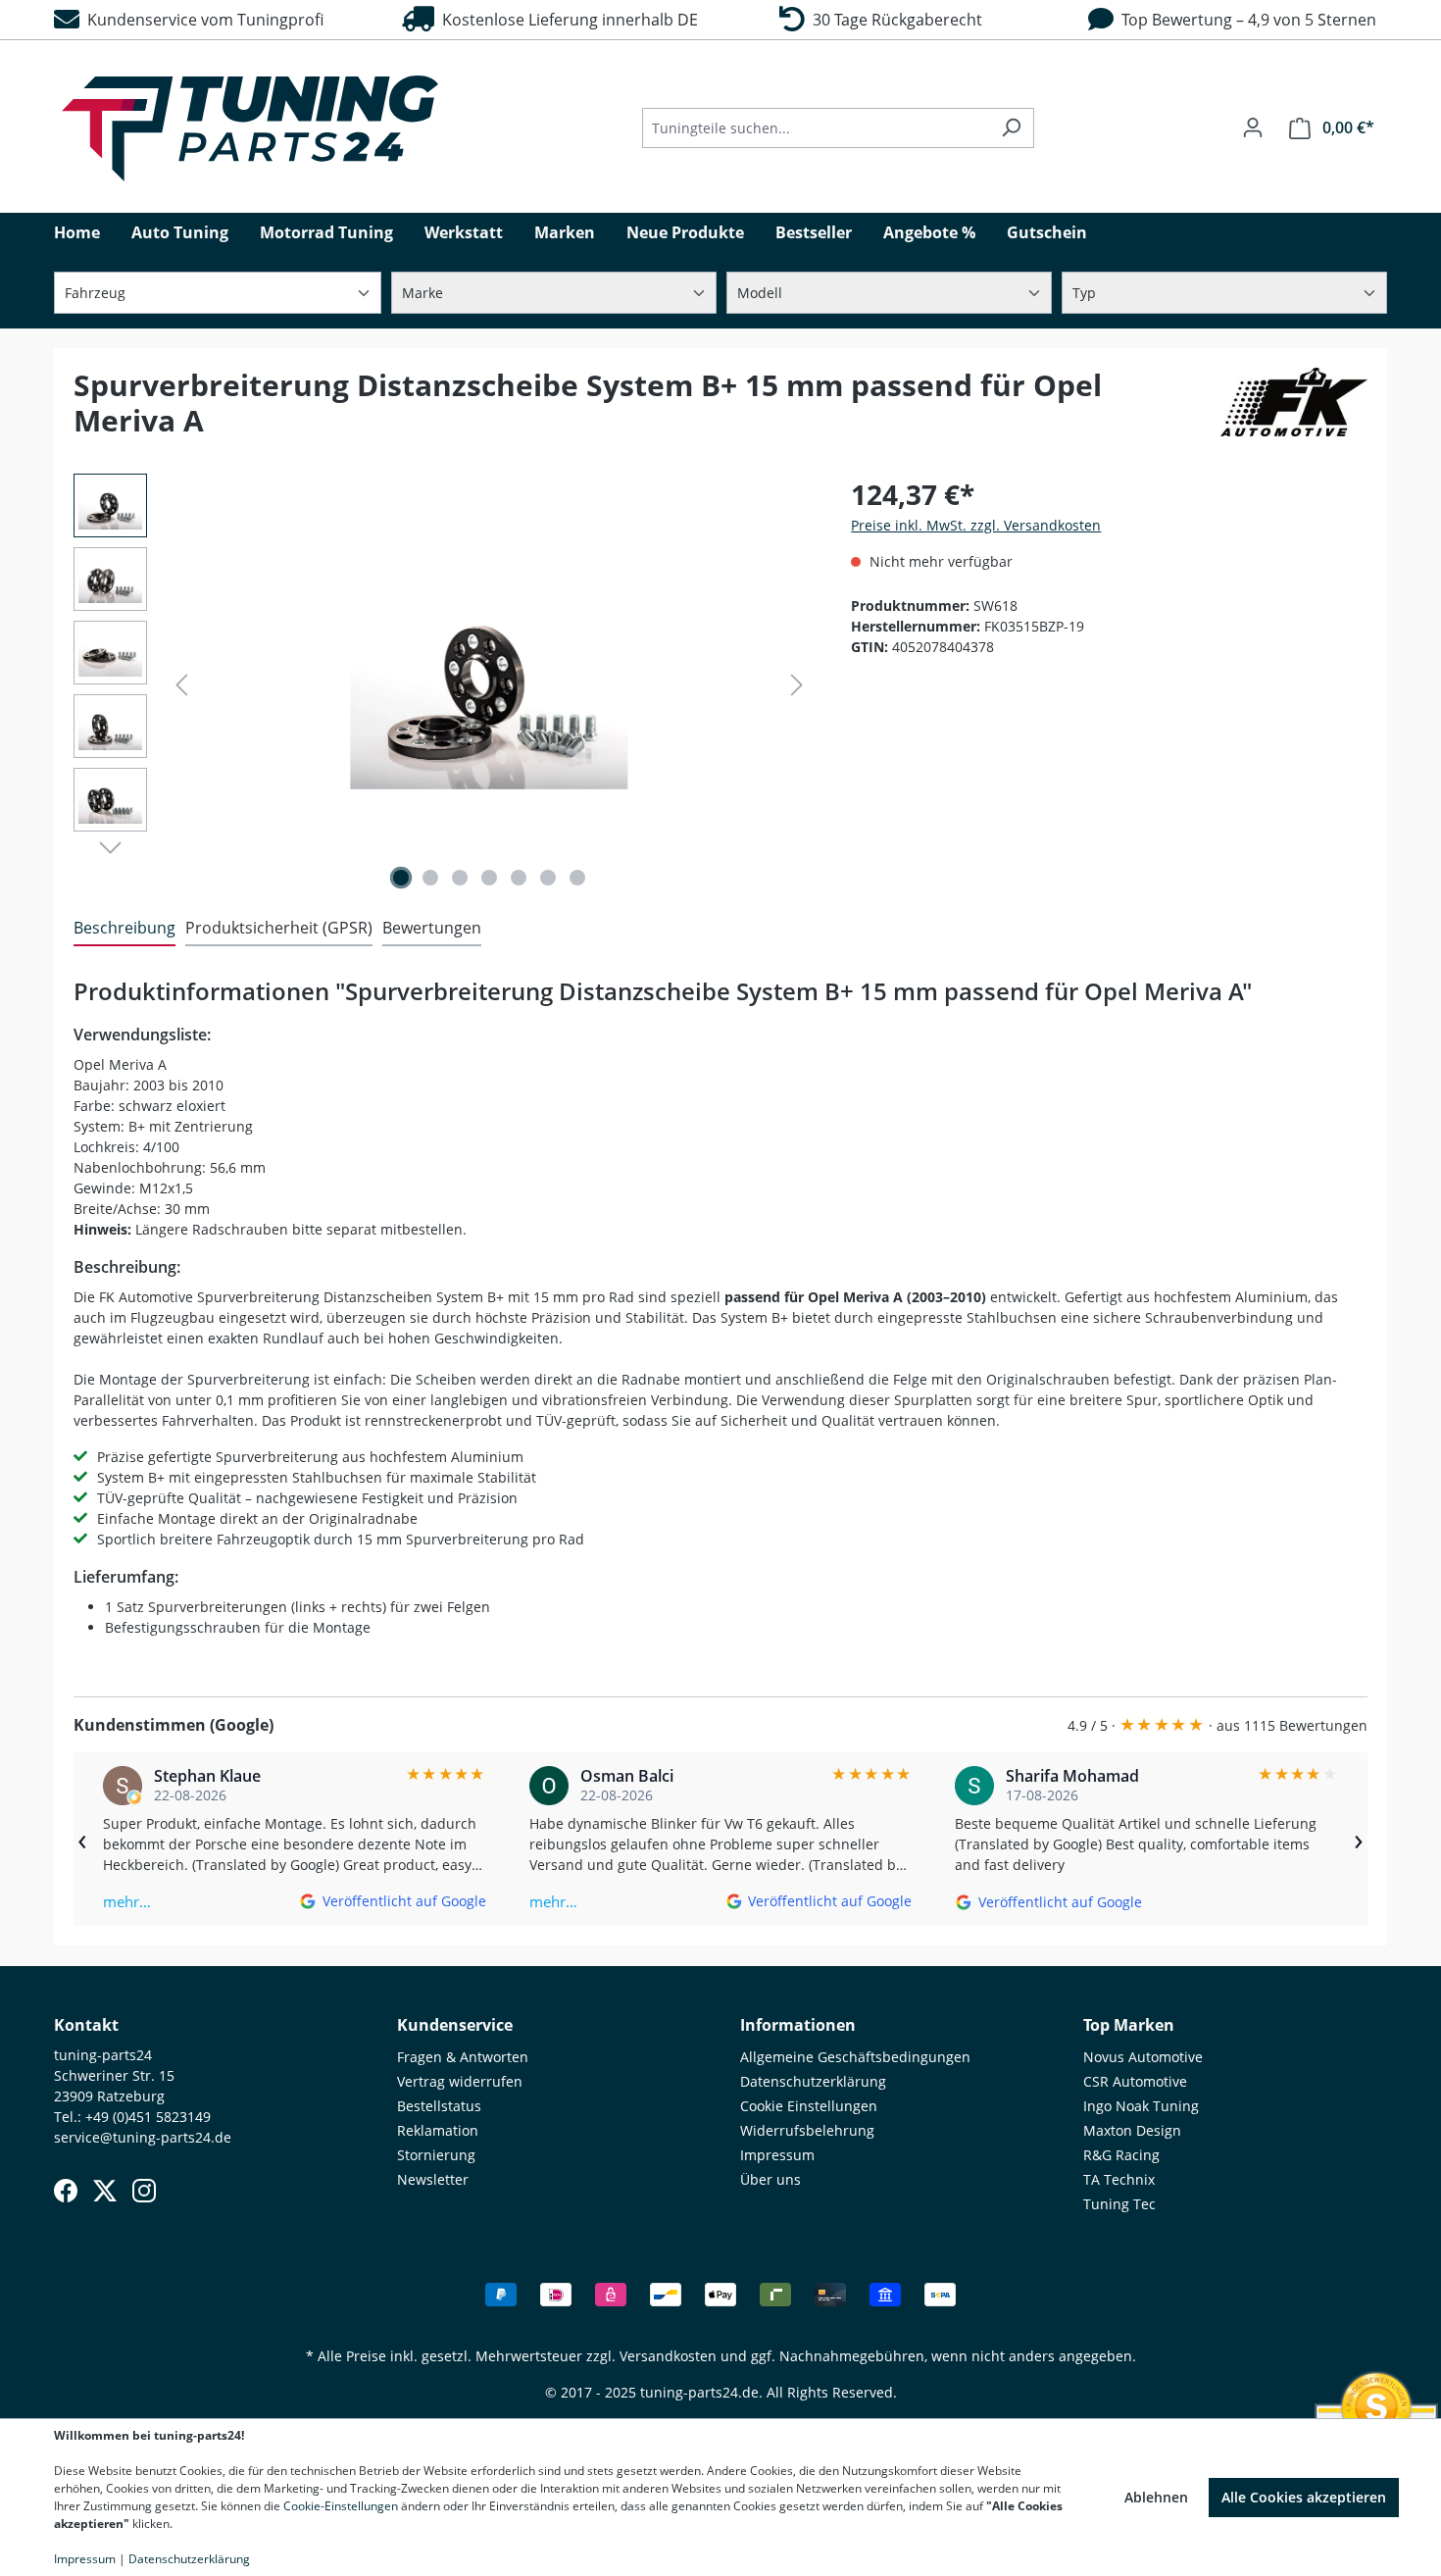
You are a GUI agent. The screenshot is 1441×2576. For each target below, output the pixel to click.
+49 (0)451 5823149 (148, 2117)
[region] (443, 684)
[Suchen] (1011, 128)
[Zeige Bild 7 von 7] (577, 878)
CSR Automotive (1135, 2081)
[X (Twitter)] (105, 2191)
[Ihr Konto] (1253, 127)
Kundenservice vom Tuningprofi (201, 20)
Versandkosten (668, 2356)
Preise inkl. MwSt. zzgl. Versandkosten (976, 525)
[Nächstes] (797, 685)
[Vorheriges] (181, 685)
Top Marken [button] (1129, 2025)
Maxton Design (1132, 2130)
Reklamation (438, 2130)
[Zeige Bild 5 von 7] (519, 878)
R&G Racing (1121, 2155)
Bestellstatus (439, 2106)
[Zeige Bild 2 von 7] (430, 878)
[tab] (124, 929)
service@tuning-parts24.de (143, 2137)
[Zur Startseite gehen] (250, 128)
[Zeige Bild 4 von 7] (489, 878)
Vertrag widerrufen (460, 2081)
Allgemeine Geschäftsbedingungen (855, 2057)
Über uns (770, 2179)
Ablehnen (1156, 2497)
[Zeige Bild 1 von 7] (401, 878)
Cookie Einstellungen (809, 2106)
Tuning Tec (1119, 2204)
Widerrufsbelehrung (807, 2130)
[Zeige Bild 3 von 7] (460, 878)
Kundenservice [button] (455, 2025)
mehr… (127, 1901)
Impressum (777, 2155)
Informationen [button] (798, 2025)
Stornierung (436, 2155)
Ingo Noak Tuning (1141, 2106)
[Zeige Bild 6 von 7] (548, 878)
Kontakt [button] (86, 2025)
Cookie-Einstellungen (341, 2506)
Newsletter (433, 2179)
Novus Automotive (1143, 2057)
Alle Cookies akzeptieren (1304, 2497)
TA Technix (1119, 2179)
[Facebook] (66, 2191)
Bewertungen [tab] (432, 928)
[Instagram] (144, 2191)
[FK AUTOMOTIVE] (1294, 411)
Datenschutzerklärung (813, 2081)
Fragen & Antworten (463, 2057)
